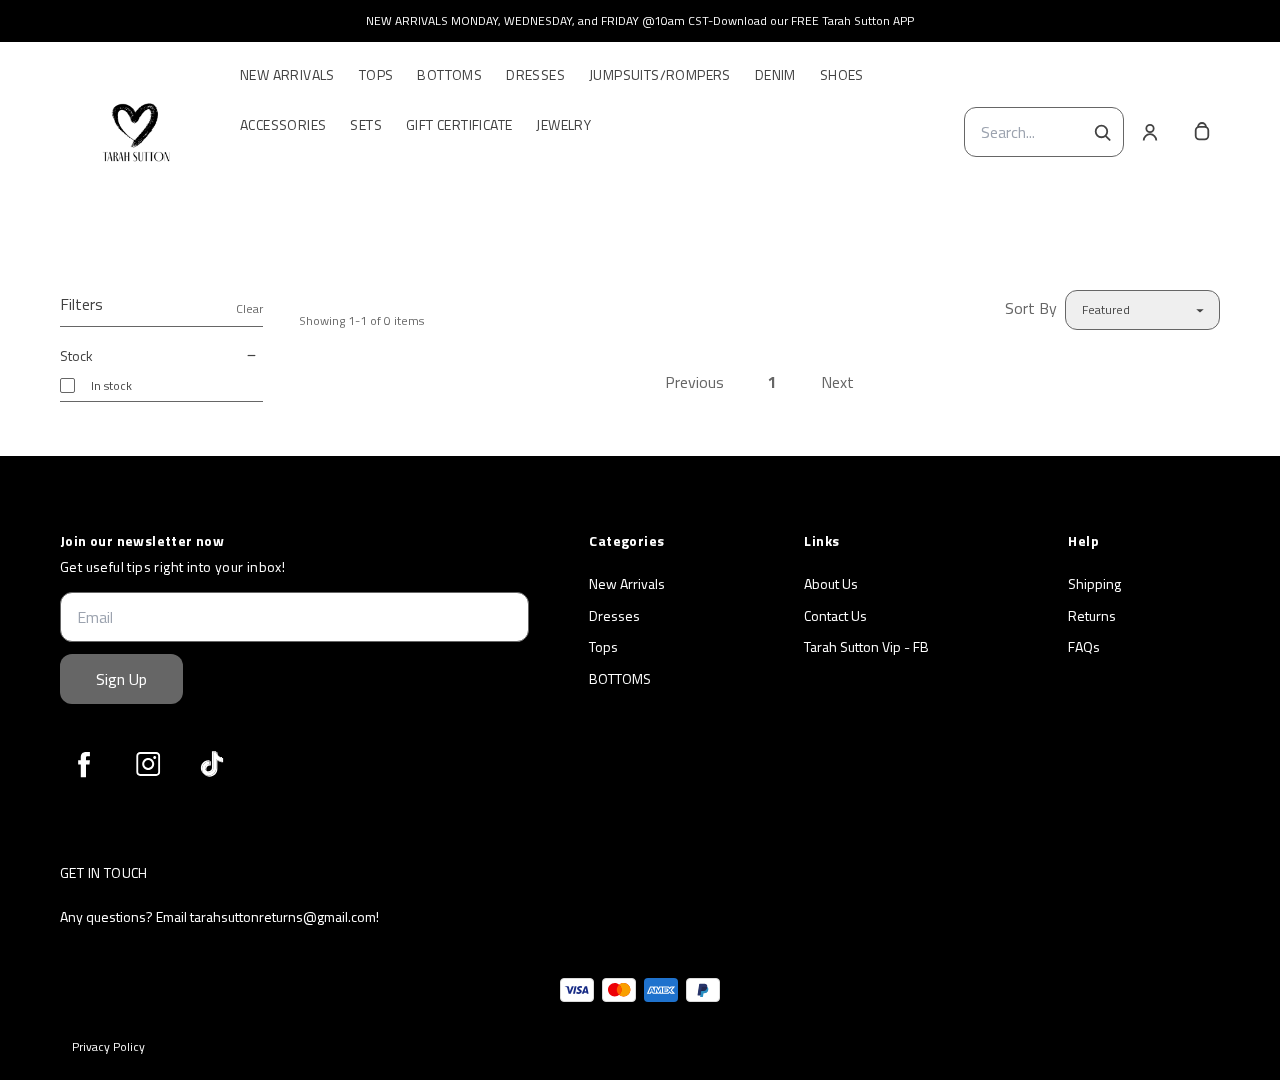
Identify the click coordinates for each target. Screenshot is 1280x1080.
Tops (376, 75)
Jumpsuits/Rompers (660, 75)
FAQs (1084, 647)
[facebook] (84, 764)
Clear (249, 309)
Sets (366, 125)
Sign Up (121, 679)
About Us (831, 584)
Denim (775, 75)
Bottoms (449, 75)
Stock (76, 355)
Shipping (1094, 584)
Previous (694, 382)
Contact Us (835, 616)
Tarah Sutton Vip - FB (866, 647)
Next (837, 382)
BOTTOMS (620, 679)
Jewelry (563, 125)
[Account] (1150, 132)
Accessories (283, 125)
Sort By (1031, 308)
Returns (1092, 616)
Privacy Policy (108, 1047)
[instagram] (148, 764)
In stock (111, 385)
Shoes (842, 75)
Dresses (535, 75)
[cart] (1202, 132)
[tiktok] (212, 764)
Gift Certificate (459, 125)
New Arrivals (287, 75)
